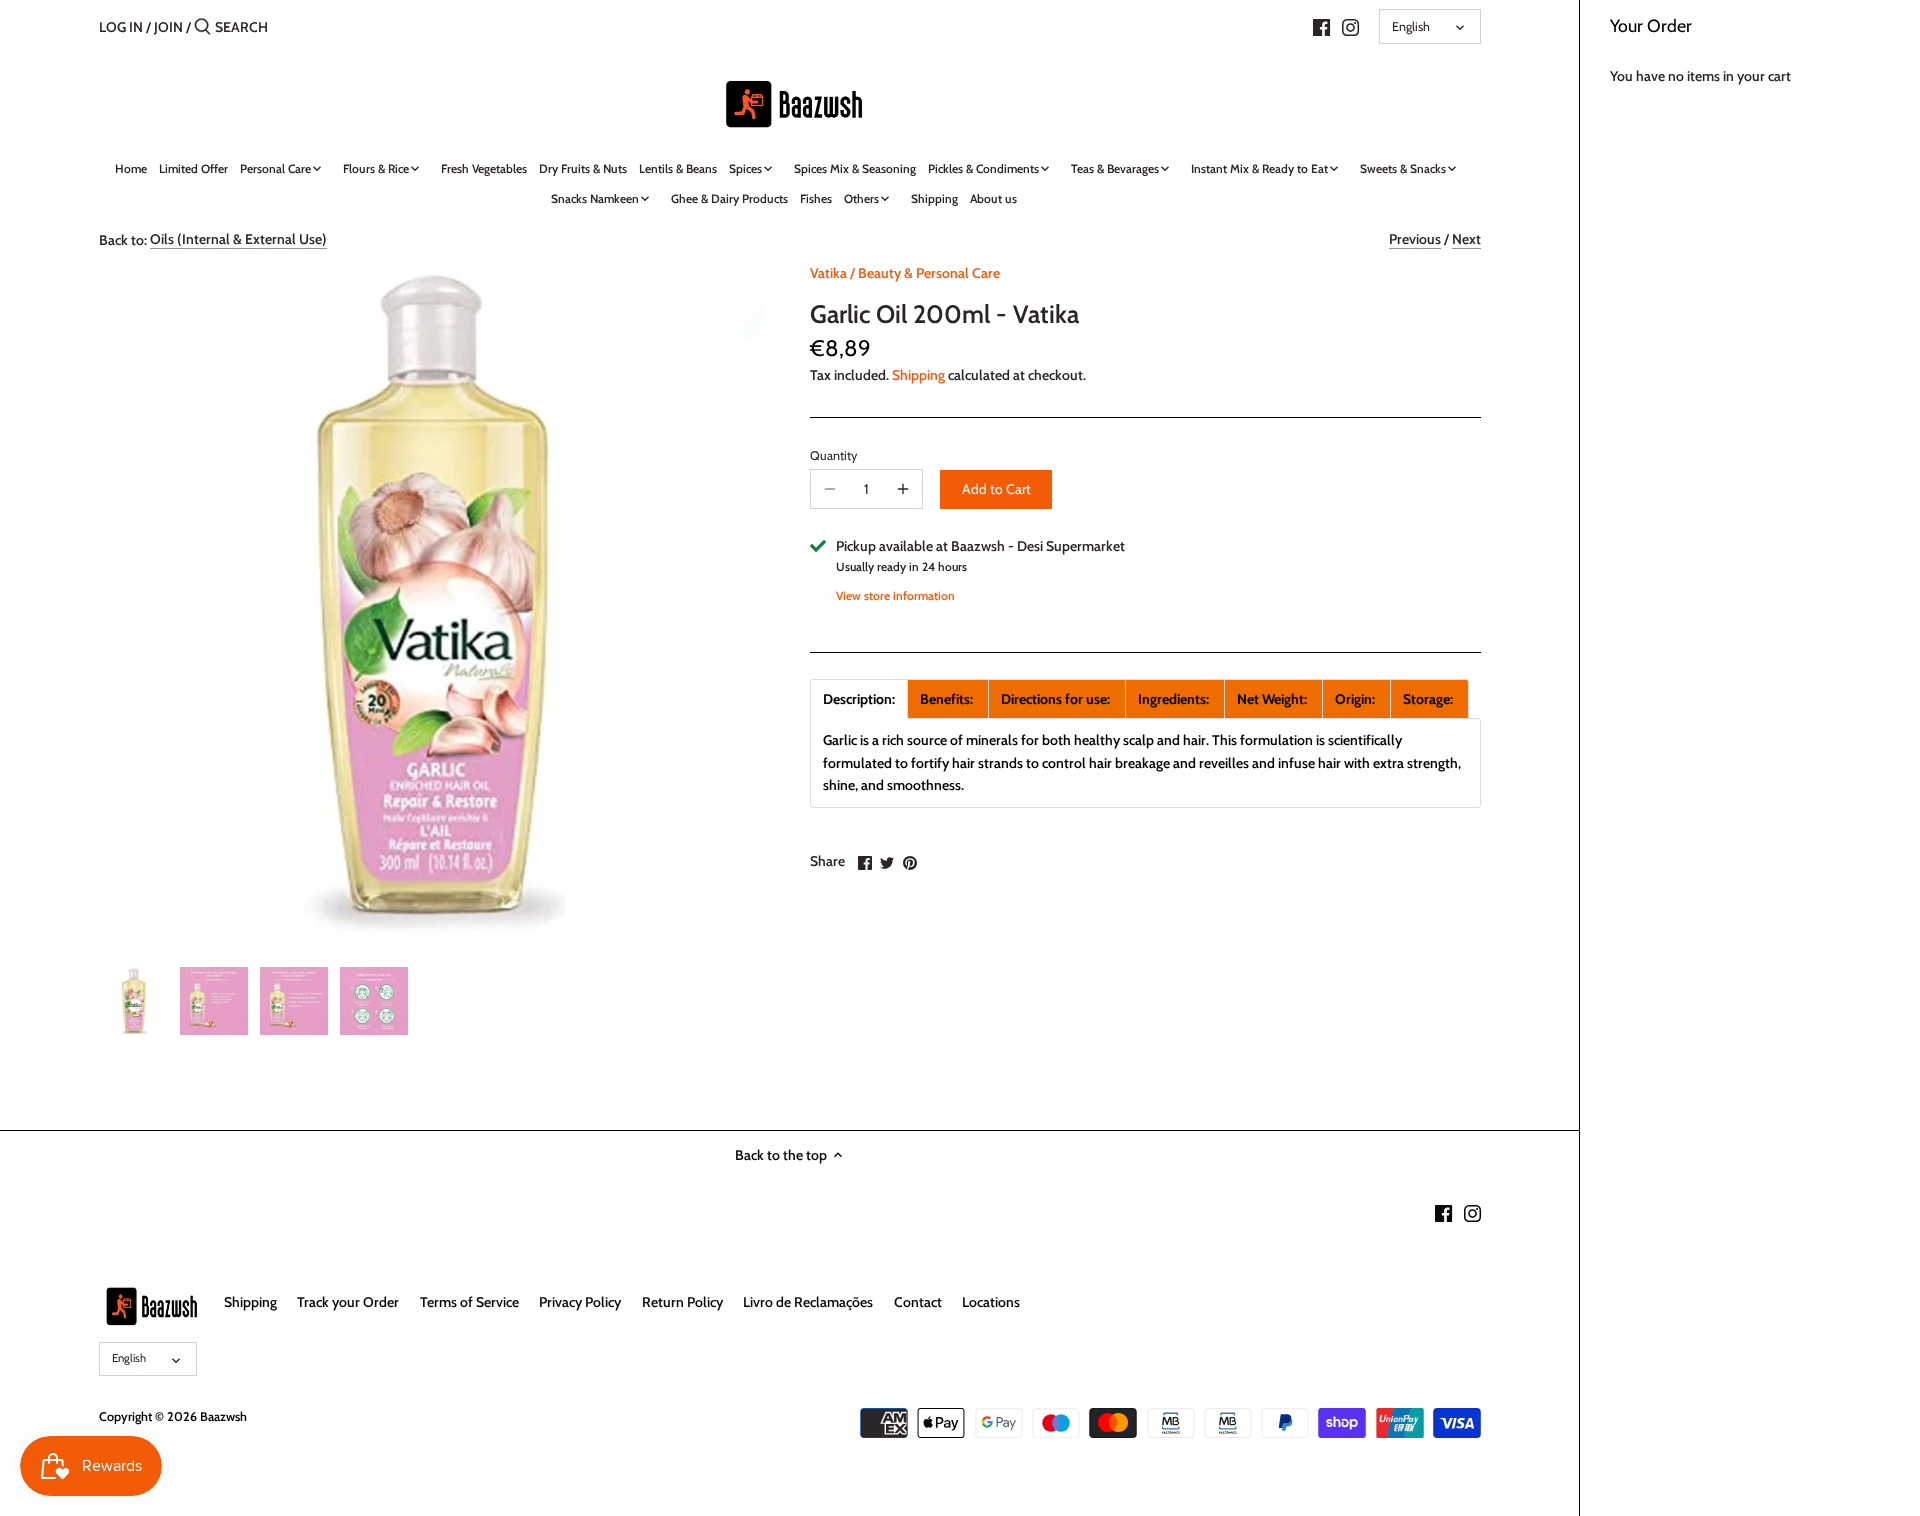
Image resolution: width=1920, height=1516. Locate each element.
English (1411, 26)
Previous (1415, 239)
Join (168, 27)
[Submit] (202, 27)
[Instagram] (1350, 26)
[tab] (859, 699)
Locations (991, 1302)
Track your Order (348, 1302)
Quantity (833, 455)
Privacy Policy (580, 1302)
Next (1466, 239)
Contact (918, 1302)
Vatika (828, 273)
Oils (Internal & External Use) (238, 239)
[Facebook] (1321, 26)
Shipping (918, 375)
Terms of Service (469, 1302)
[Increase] (903, 489)
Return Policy (682, 1302)
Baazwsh (223, 1416)
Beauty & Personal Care (929, 273)
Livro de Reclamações (808, 1302)
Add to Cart (996, 489)
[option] (134, 1001)
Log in (121, 27)
